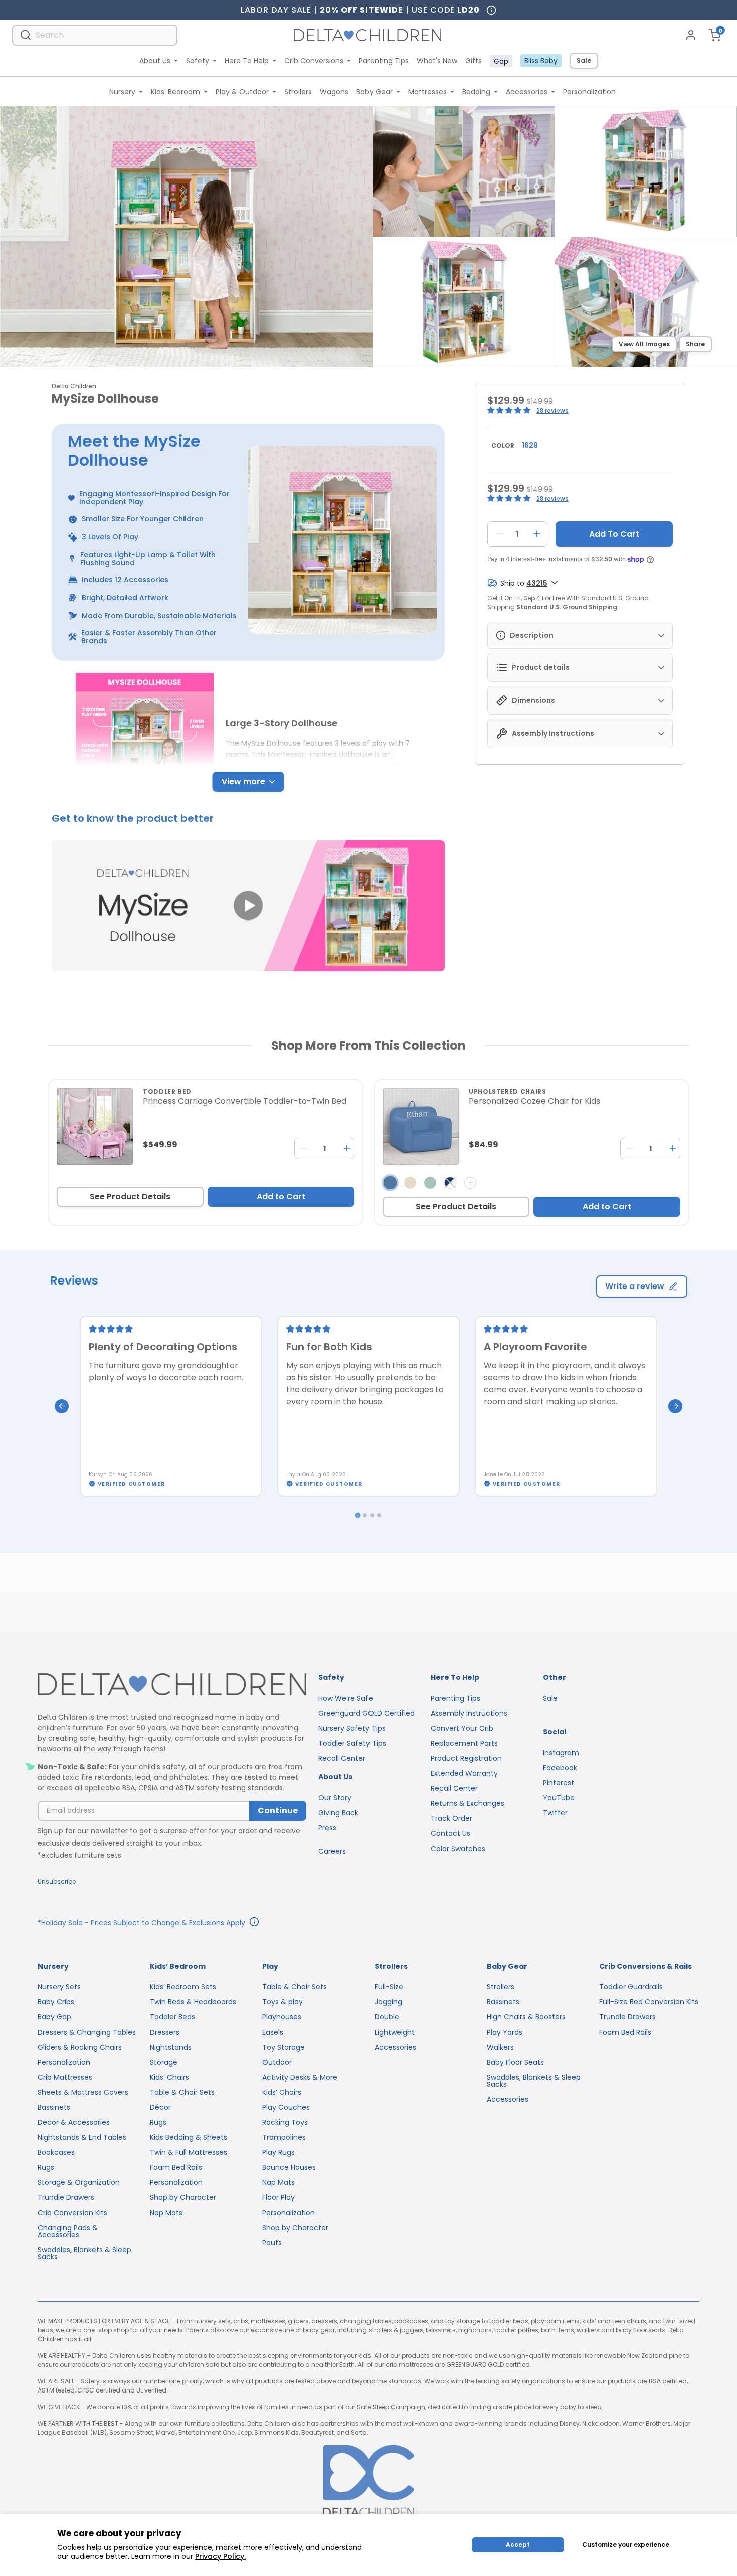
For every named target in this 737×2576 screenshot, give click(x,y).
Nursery (122, 92)
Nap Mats (166, 2213)
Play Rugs (279, 2152)
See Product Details (130, 1197)
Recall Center (342, 1758)
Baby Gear (375, 92)
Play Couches (286, 2107)
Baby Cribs (56, 2002)
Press (327, 1828)
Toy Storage (284, 2047)
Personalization (589, 92)
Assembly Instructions (469, 1713)
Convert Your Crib (462, 1728)
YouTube (559, 1798)
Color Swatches (458, 1849)
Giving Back (338, 1813)
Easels (273, 2032)
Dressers (165, 2032)
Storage (164, 2062)
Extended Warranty (464, 1773)
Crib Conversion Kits (72, 2213)
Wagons (334, 92)
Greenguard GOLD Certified (366, 1713)
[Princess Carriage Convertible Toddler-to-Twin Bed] (95, 1127)
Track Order (451, 1818)
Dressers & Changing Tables (87, 2032)
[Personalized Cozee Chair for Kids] (421, 1127)
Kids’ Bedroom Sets (183, 1987)
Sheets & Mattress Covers (83, 2092)
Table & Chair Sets (182, 2092)
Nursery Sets (59, 1987)
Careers (332, 1851)
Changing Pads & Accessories (68, 2231)
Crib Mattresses (65, 2077)
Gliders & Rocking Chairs (80, 2047)
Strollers (298, 92)
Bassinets (54, 2107)
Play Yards (505, 2032)
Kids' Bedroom (175, 92)
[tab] (358, 1515)
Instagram (561, 1753)
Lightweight (395, 2032)
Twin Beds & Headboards (193, 2002)
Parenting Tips (384, 61)
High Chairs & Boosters (526, 2017)
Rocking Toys (285, 2122)
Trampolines (284, 2137)
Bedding (476, 92)
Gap (501, 61)
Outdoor (277, 2062)
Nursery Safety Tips (352, 1728)
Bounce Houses (289, 2167)
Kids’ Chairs (169, 2077)
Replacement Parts (464, 1743)
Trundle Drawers (66, 2197)
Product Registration (466, 1758)
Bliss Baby (541, 61)
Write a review (635, 1286)
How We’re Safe (346, 1698)
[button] (248, 906)
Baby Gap (54, 2017)
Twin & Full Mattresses (189, 2152)
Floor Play (279, 2197)
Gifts (474, 61)
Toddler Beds (172, 2017)
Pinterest (559, 1783)
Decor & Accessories (74, 2122)
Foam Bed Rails (176, 2167)
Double (387, 2017)
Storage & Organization (79, 2182)
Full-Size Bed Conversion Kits (649, 2002)
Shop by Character (183, 2197)
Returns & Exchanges (468, 1803)
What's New (437, 61)
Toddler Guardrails (631, 1987)
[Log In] (691, 35)
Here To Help (247, 61)
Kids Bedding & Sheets (189, 2137)
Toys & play (283, 2002)
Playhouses (282, 2017)
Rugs (46, 2167)
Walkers (500, 2047)
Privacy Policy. (220, 2556)
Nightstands (171, 2047)
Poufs (272, 2243)
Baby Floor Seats (515, 2062)
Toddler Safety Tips (352, 1743)
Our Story (335, 1798)
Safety (198, 61)
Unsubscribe (57, 1881)
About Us (155, 61)
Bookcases (56, 2152)
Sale (584, 60)
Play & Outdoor (242, 92)
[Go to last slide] (62, 1406)
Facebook (560, 1768)
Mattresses (427, 92)
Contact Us (450, 1833)
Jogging (388, 2002)
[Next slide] (675, 1406)
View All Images (644, 344)
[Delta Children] (172, 1685)
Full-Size (389, 1987)
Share (695, 344)
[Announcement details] (254, 1923)
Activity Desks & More (300, 2077)
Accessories (527, 92)
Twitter (555, 1813)
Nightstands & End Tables (82, 2137)
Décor (160, 2107)
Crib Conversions (314, 61)
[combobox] (95, 35)
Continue (278, 1811)
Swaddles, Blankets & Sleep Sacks (84, 2253)
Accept (518, 2545)
